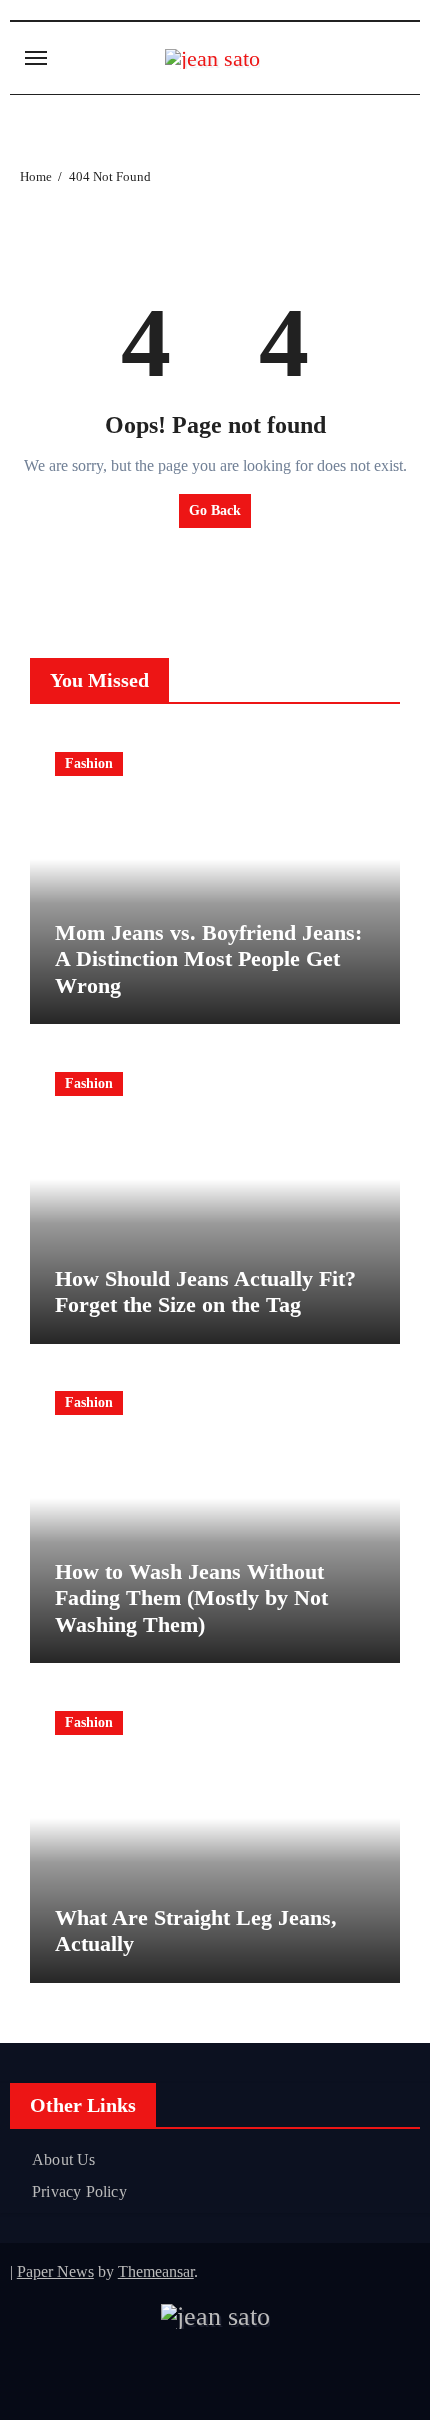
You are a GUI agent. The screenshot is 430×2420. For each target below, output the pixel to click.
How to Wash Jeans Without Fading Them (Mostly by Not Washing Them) (191, 1598)
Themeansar (156, 2271)
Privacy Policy (79, 2191)
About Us (64, 2159)
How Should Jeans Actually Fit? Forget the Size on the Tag (205, 1291)
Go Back (215, 510)
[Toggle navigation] (36, 58)
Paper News (55, 2271)
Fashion (89, 763)
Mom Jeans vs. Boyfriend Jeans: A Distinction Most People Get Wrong (208, 959)
